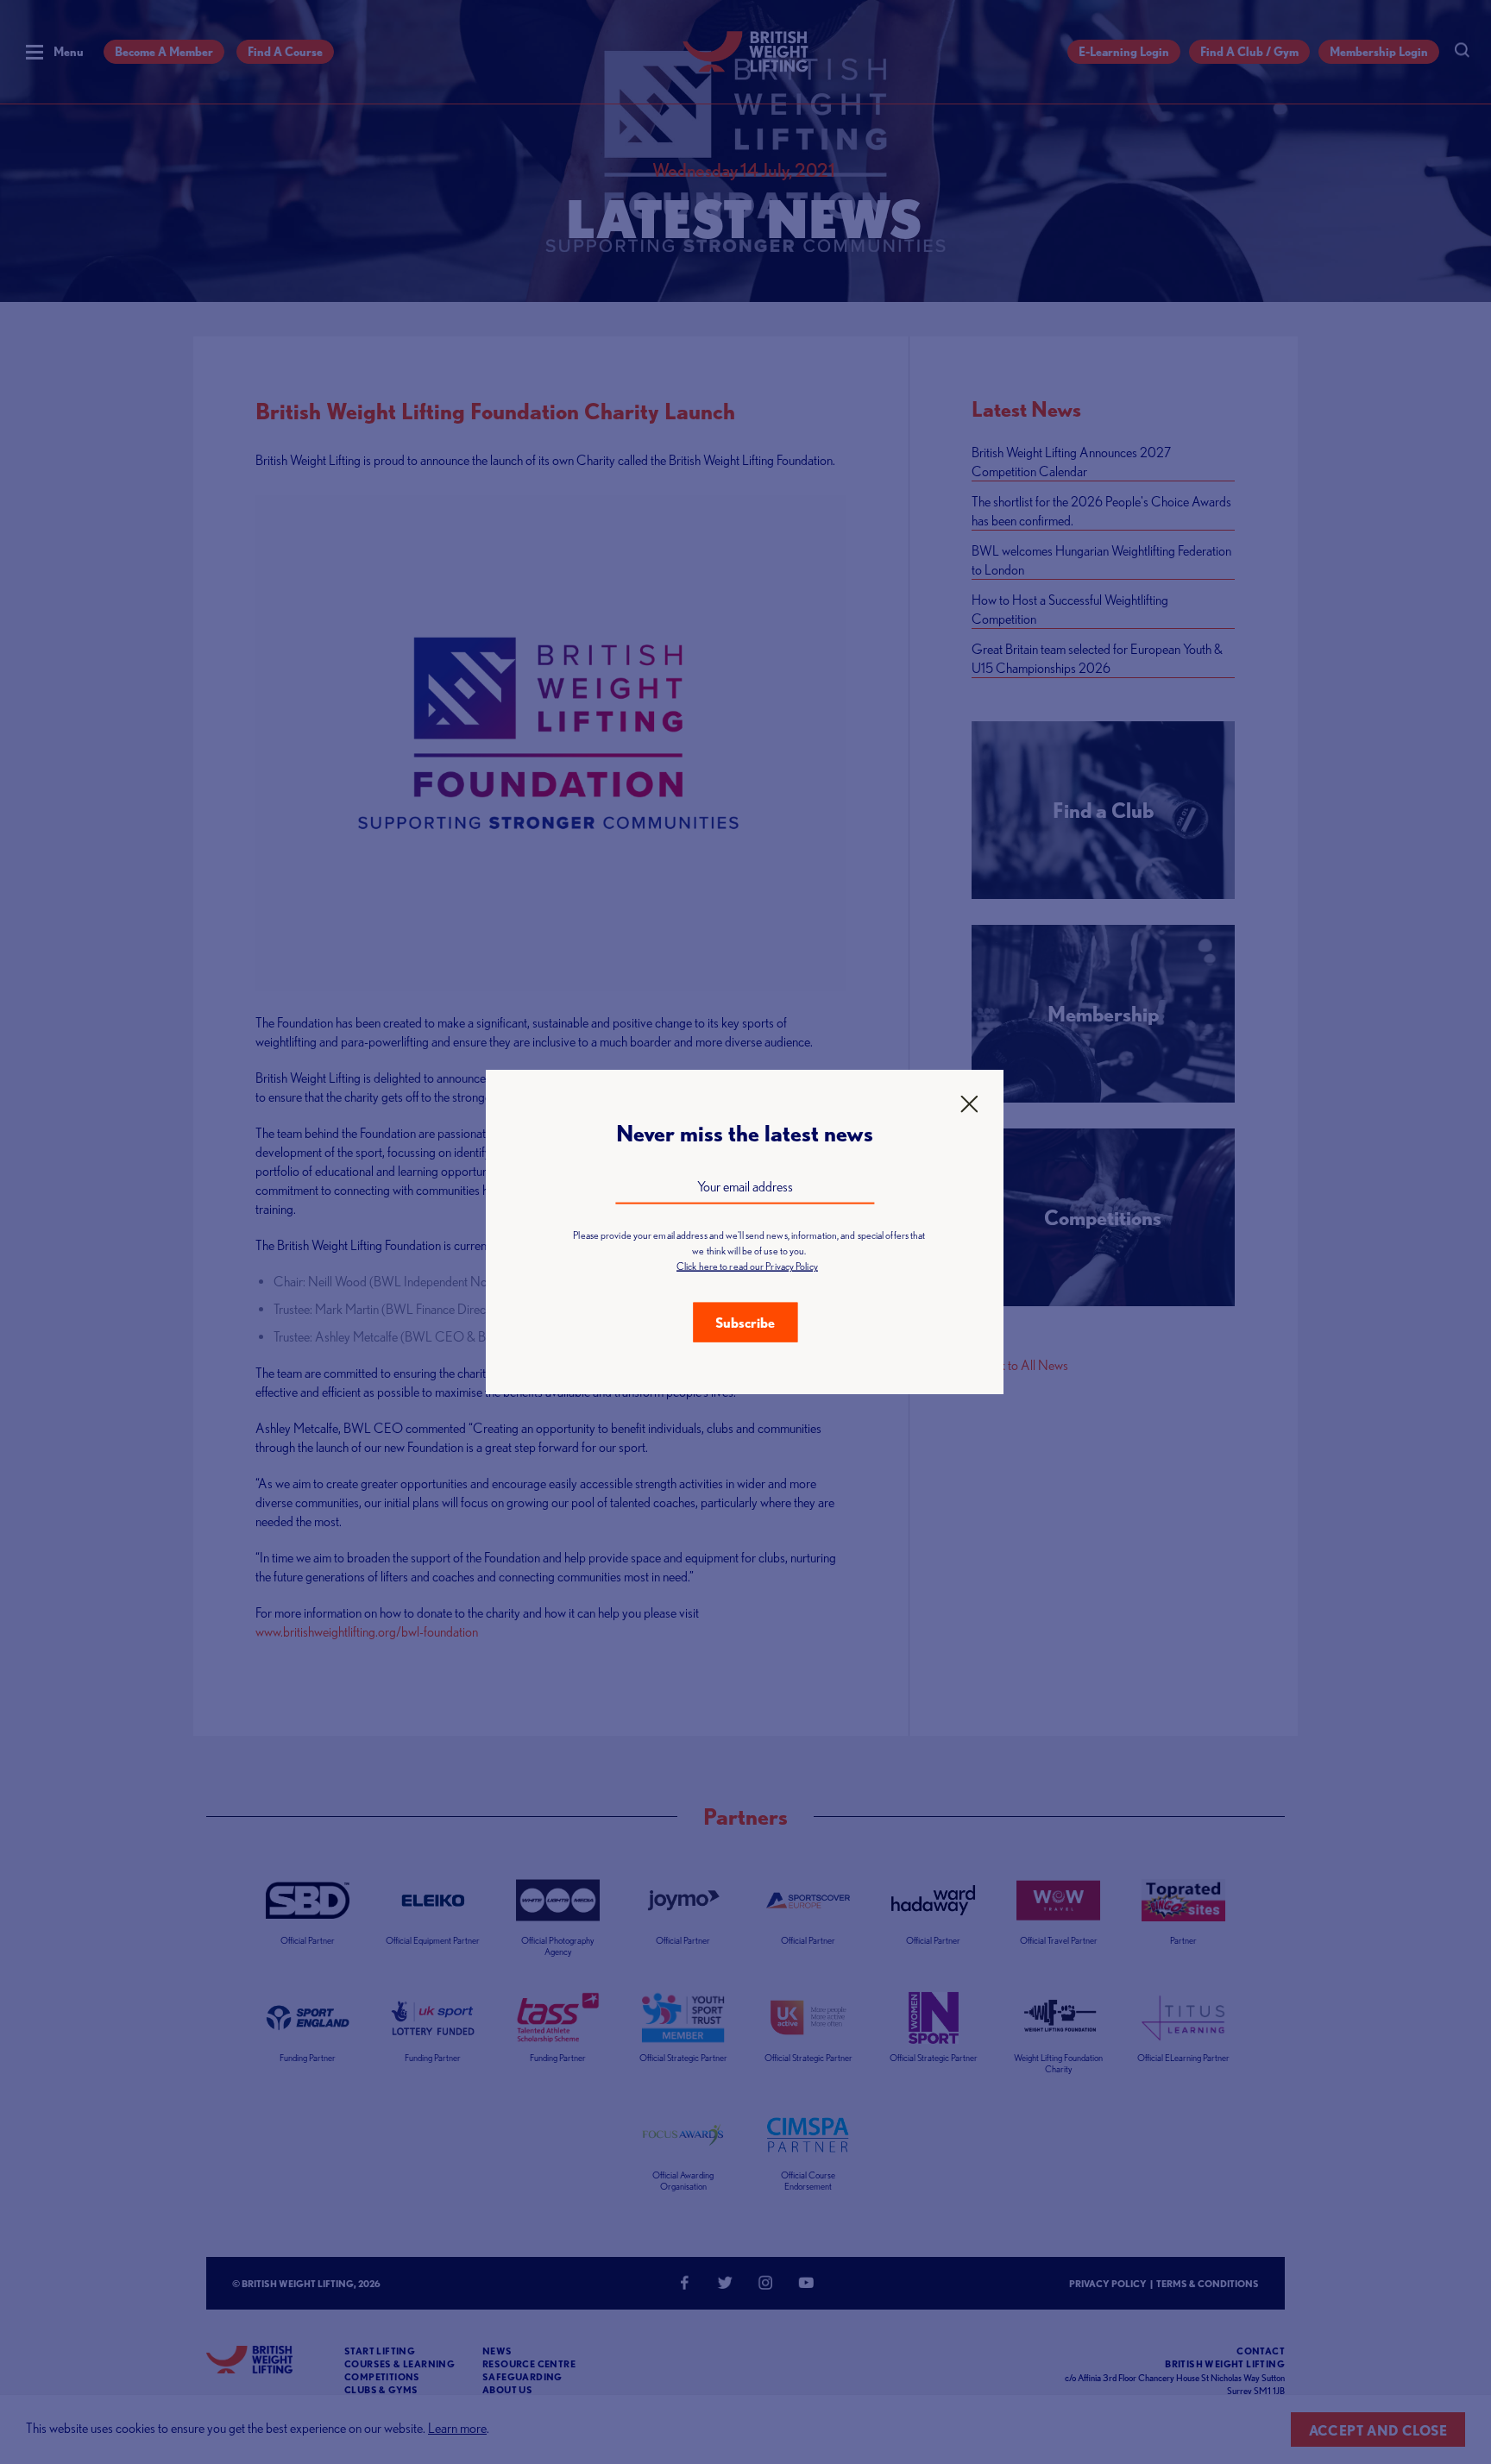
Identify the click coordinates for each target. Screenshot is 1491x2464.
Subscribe (745, 1323)
